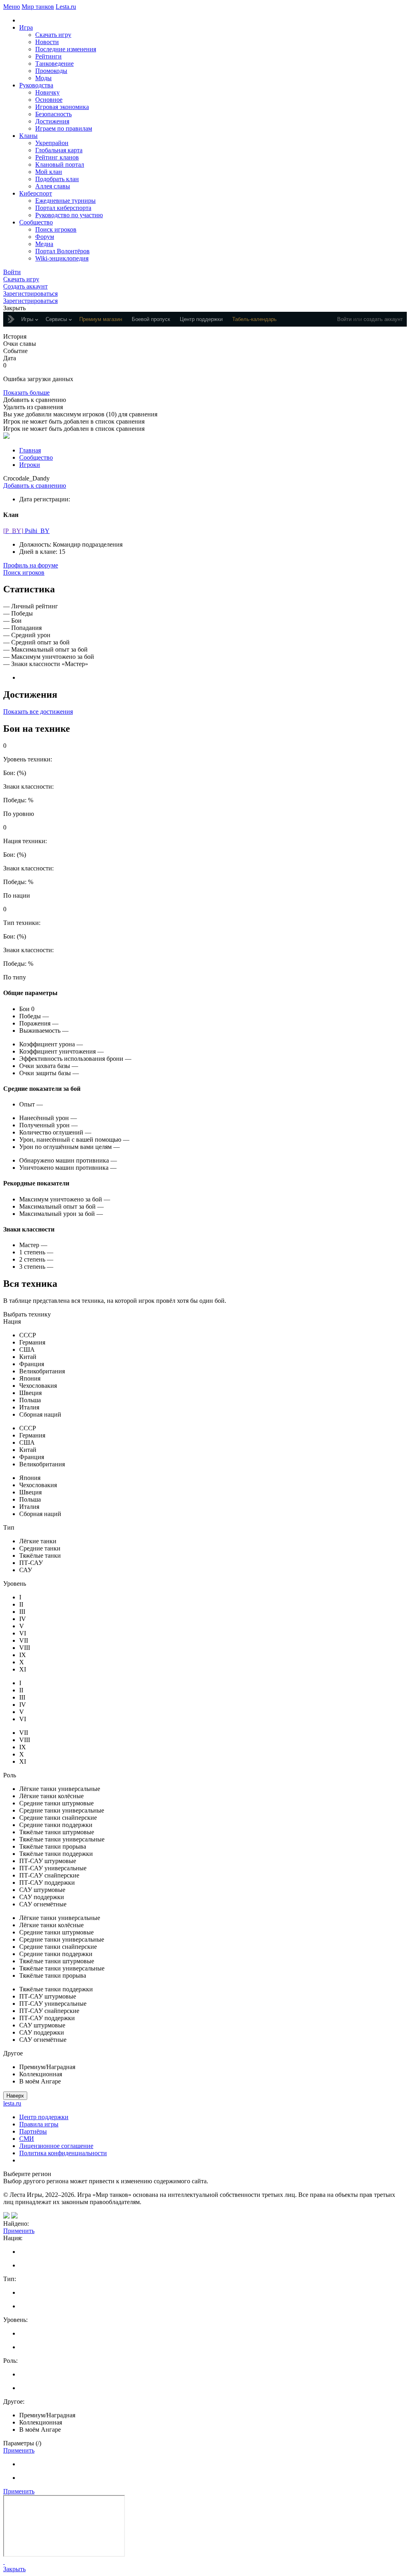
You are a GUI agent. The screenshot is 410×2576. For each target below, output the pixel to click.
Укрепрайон (52, 143)
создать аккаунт (383, 319)
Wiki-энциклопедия (62, 258)
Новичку (47, 92)
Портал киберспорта (63, 208)
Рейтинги (48, 56)
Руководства (36, 85)
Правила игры (39, 2124)
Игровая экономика (62, 107)
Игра (26, 27)
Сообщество (36, 222)
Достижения (52, 121)
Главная (30, 450)
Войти (344, 319)
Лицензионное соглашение (56, 2146)
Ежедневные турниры (65, 201)
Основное (49, 100)
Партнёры (33, 2131)
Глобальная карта (59, 150)
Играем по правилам (64, 128)
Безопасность (53, 114)
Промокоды (51, 71)
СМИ (27, 2139)
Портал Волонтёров (62, 251)
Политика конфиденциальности (63, 2153)
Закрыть (14, 2569)
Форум (45, 237)
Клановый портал (60, 165)
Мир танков (38, 7)
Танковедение (54, 64)
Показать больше (26, 393)
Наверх (15, 2096)
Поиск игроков (56, 229)
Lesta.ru (66, 7)
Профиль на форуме (31, 565)
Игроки (30, 465)
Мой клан (49, 172)
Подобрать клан (57, 179)
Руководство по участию (69, 215)
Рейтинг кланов (57, 157)
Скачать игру (53, 35)
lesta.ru (12, 2103)
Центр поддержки (44, 2117)
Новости (47, 42)
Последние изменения (66, 49)
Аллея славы (53, 186)
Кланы (28, 136)
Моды (43, 78)
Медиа (44, 244)
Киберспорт (36, 193)
